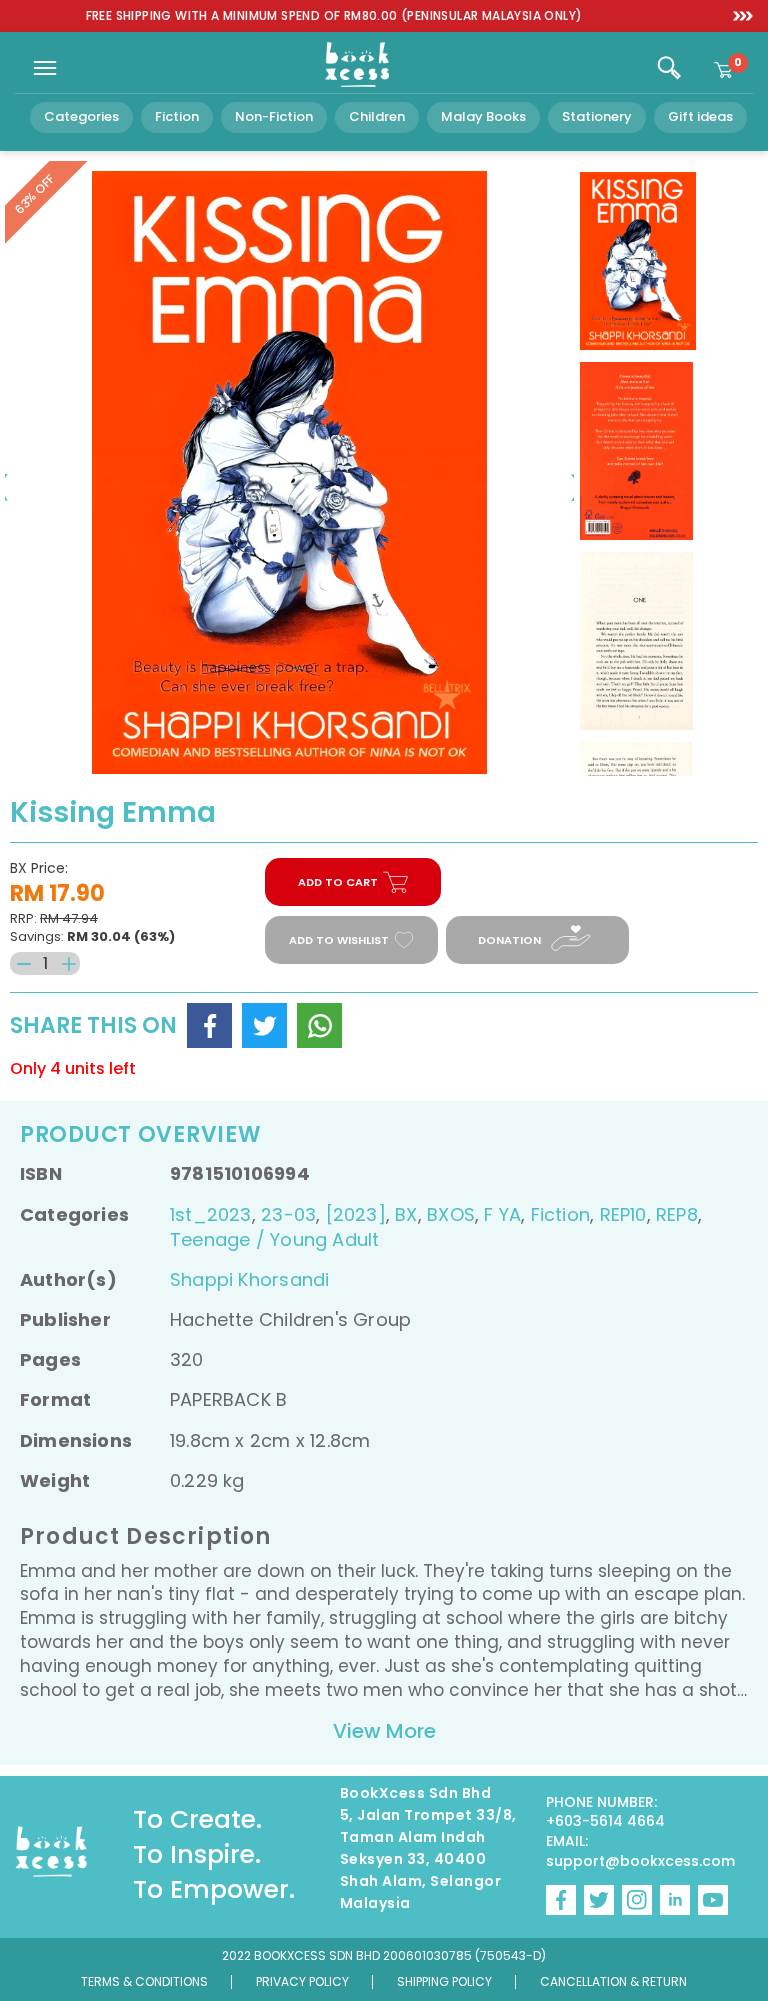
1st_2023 (211, 1214)
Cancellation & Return (613, 1981)
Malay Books (483, 116)
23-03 (288, 1214)
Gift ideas (700, 116)
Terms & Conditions (144, 1981)
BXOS (451, 1214)
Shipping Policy (444, 1981)
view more (384, 1731)
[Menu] (45, 68)
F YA (502, 1214)
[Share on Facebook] (209, 1025)
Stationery (597, 116)
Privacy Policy (302, 1981)
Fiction (177, 116)
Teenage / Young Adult (274, 1239)
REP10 (623, 1214)
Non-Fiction (274, 116)
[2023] (356, 1214)
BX (406, 1214)
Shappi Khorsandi (249, 1279)
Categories (81, 116)
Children (377, 116)
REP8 (677, 1214)
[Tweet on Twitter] (264, 1025)
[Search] (669, 68)
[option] (334, 16)
